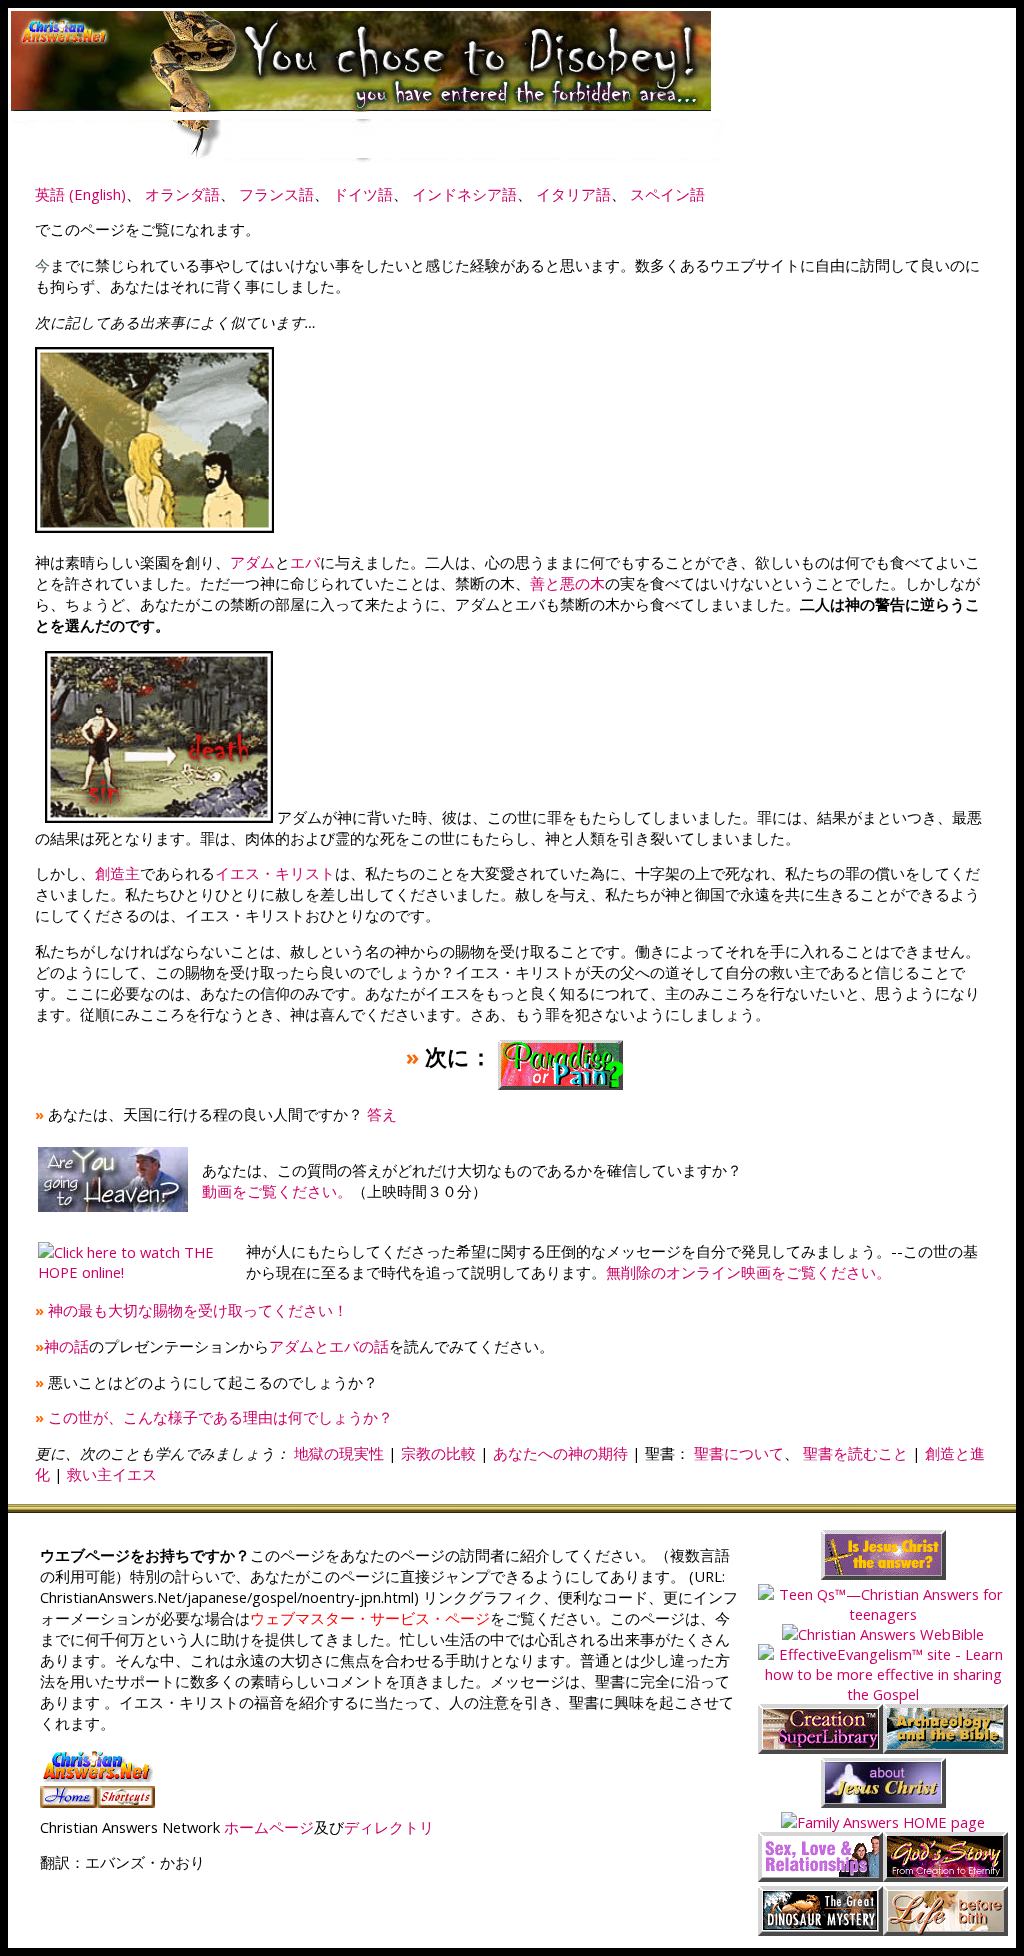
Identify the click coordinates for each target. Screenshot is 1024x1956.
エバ (305, 562)
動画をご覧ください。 (277, 1191)
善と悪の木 (567, 583)
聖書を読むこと (855, 1453)
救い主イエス (112, 1474)
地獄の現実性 (339, 1453)
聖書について (739, 1453)
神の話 (66, 1346)
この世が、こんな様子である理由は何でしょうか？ (220, 1417)
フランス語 (276, 194)
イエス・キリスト (275, 873)
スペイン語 (667, 194)
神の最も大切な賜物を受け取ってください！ (198, 1310)
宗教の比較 (438, 1453)
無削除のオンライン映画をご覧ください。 (748, 1272)
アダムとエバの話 (329, 1346)
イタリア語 (573, 194)
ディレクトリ (389, 1827)
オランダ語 (182, 194)
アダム (252, 562)
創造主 (117, 873)
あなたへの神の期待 (560, 1453)
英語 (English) (80, 194)
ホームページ (269, 1827)
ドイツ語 (363, 194)
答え (382, 1114)
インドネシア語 (464, 194)
